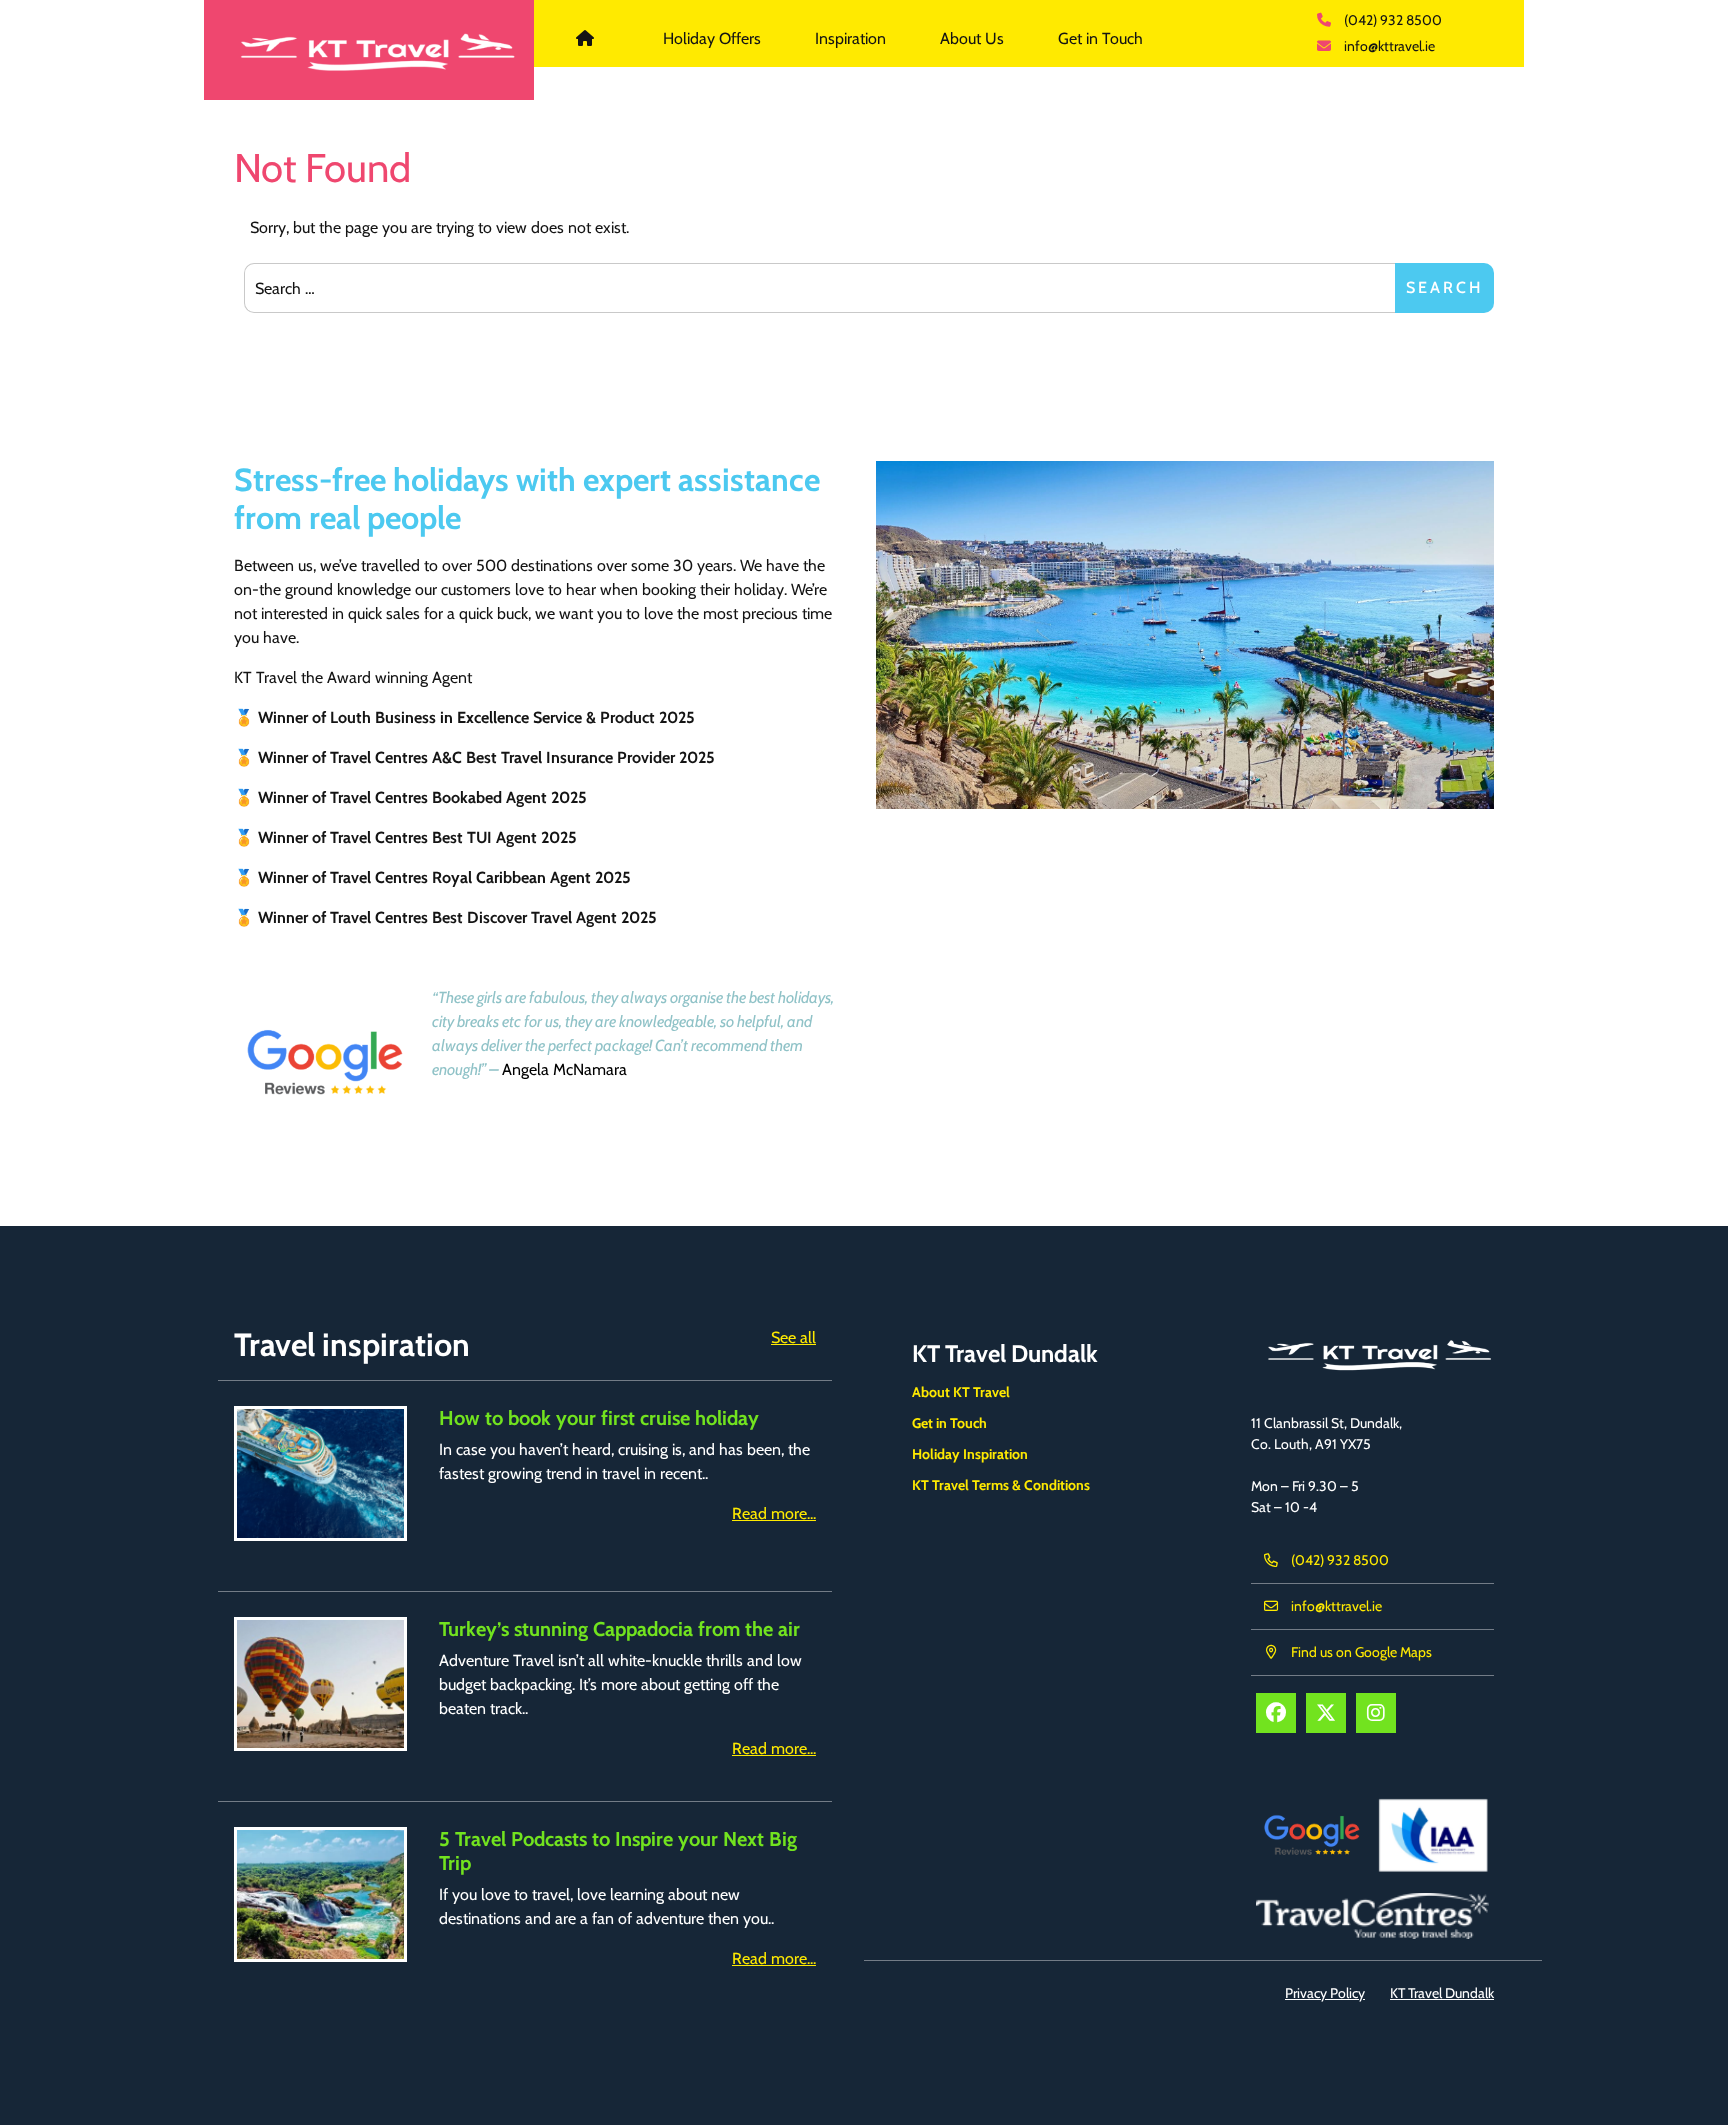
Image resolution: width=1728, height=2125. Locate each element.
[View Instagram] (1376, 1713)
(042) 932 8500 (1393, 20)
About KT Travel (961, 1392)
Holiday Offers (712, 38)
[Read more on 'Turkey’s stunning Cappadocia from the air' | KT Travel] (320, 1684)
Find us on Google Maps (1361, 1652)
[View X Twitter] (1326, 1713)
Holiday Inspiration (970, 1454)
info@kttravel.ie (1389, 46)
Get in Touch (1100, 38)
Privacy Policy (1325, 1993)
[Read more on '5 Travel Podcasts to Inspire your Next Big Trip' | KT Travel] (320, 1894)
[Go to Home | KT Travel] (369, 50)
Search (1444, 287)
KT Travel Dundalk (596, 38)
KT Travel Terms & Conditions (1001, 1485)
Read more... (774, 1513)
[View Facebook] (1276, 1713)
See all (793, 1337)
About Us (972, 38)
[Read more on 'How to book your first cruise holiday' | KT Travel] (320, 1473)
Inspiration (850, 38)
